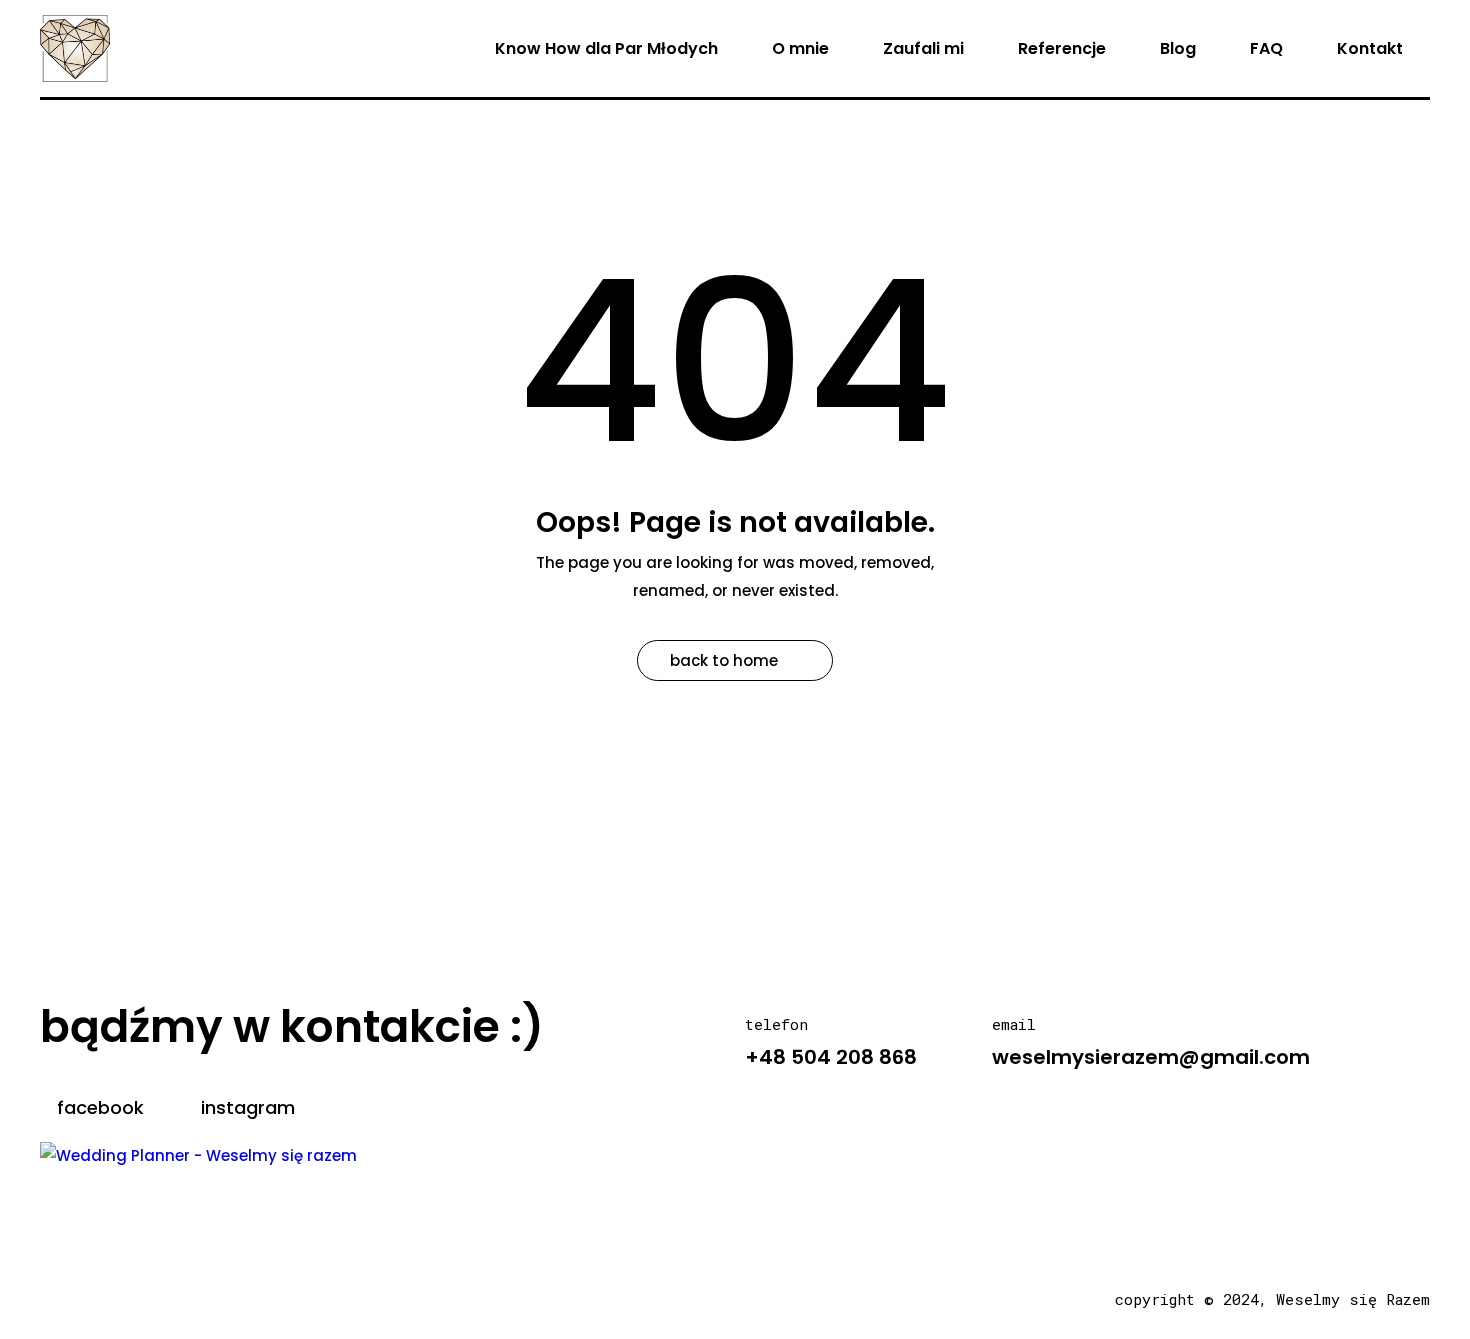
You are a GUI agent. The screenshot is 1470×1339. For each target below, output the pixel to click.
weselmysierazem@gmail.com (1151, 1057)
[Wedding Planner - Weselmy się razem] (198, 1154)
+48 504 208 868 (831, 1057)
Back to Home (724, 660)
